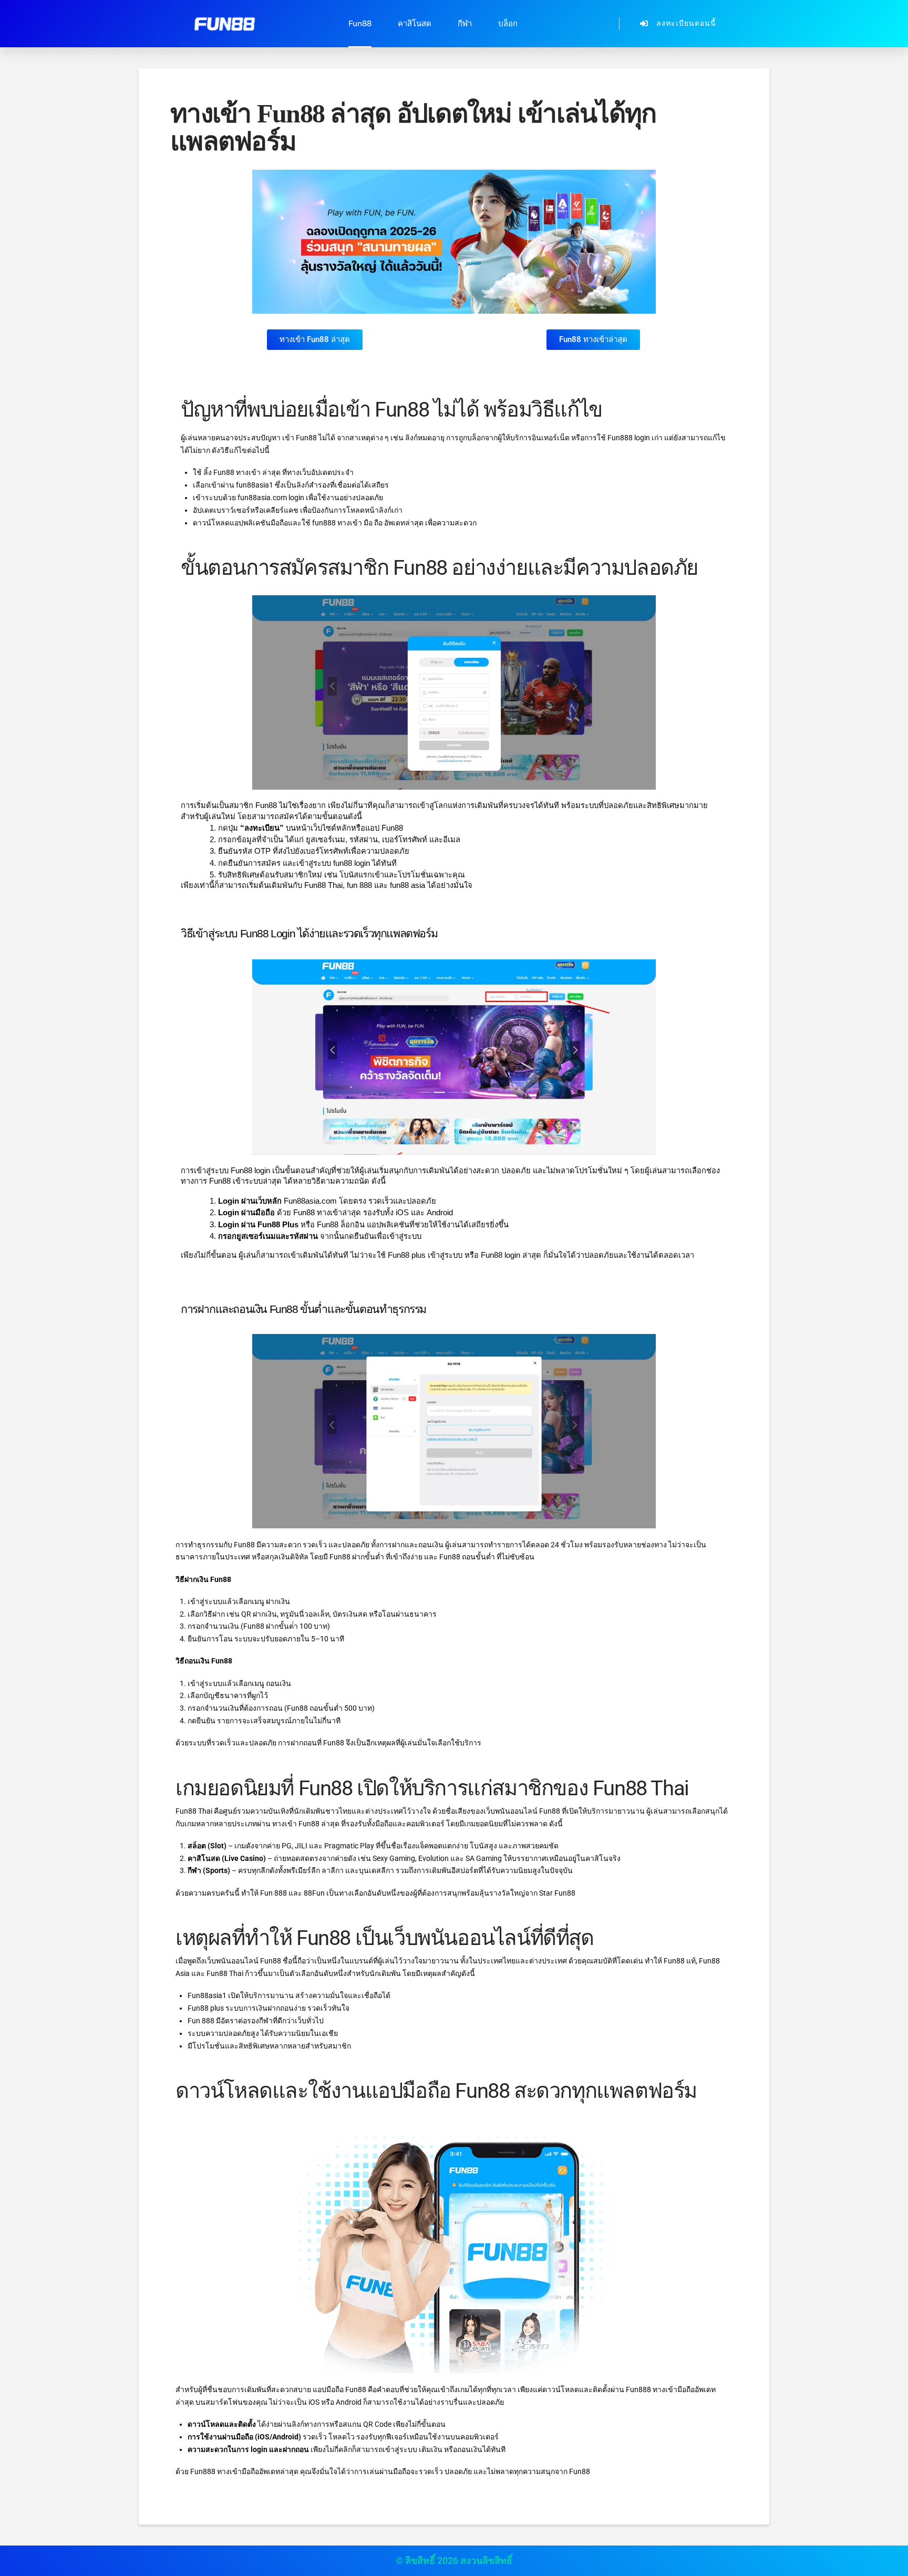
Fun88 (360, 24)
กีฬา (465, 24)
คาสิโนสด (415, 24)
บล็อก (508, 24)
